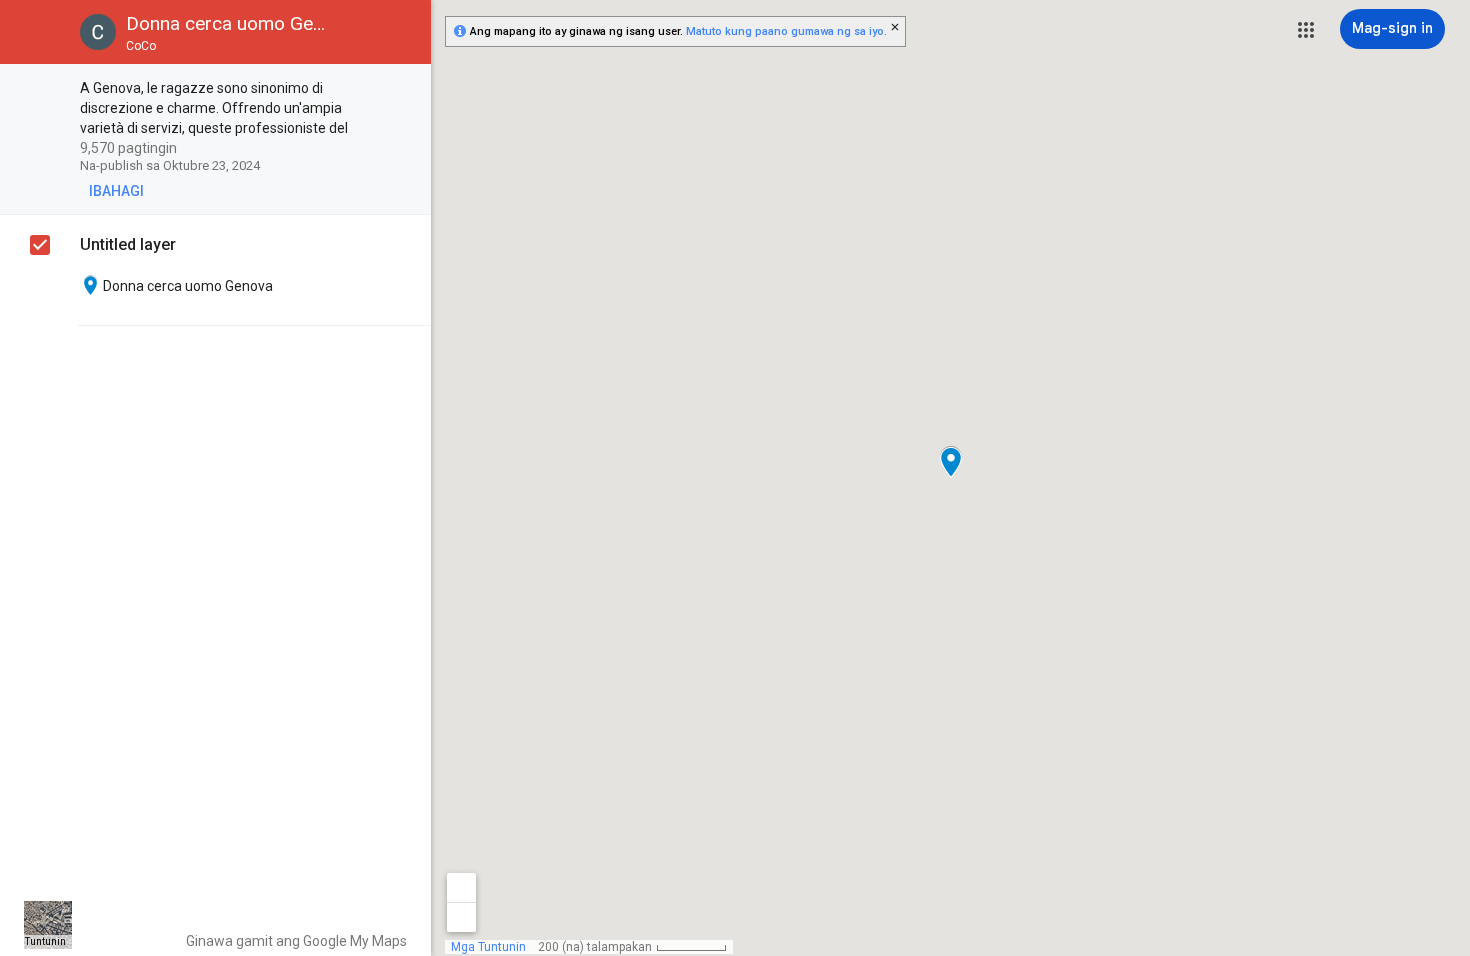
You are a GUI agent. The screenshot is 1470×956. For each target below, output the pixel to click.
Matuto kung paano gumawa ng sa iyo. (786, 31)
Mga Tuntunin (34, 941)
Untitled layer (128, 244)
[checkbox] (405, 89)
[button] (1306, 30)
